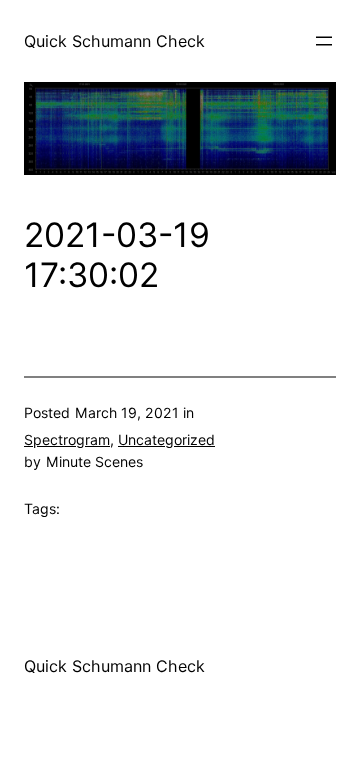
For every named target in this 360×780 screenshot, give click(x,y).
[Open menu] (324, 41)
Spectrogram (67, 439)
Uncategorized (166, 439)
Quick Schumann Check (114, 41)
